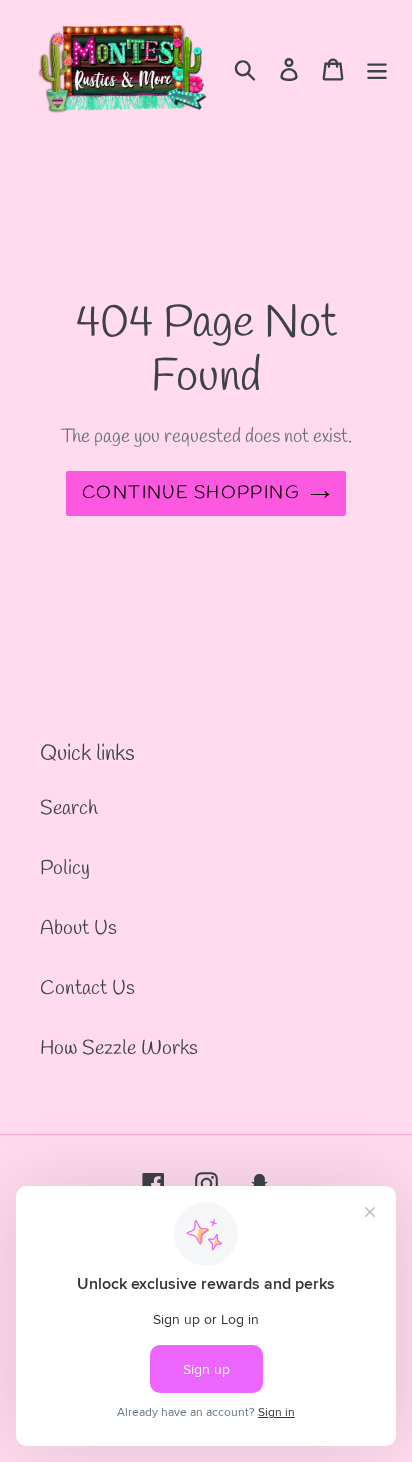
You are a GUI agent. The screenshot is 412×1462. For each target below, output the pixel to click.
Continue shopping (191, 493)
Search (69, 808)
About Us (78, 928)
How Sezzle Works (119, 1048)
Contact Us (87, 988)
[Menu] (377, 68)
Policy (65, 868)
